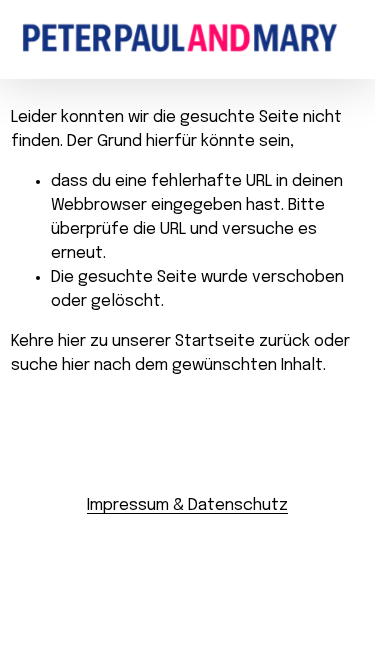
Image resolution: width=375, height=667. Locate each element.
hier (72, 341)
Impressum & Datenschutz (187, 505)
